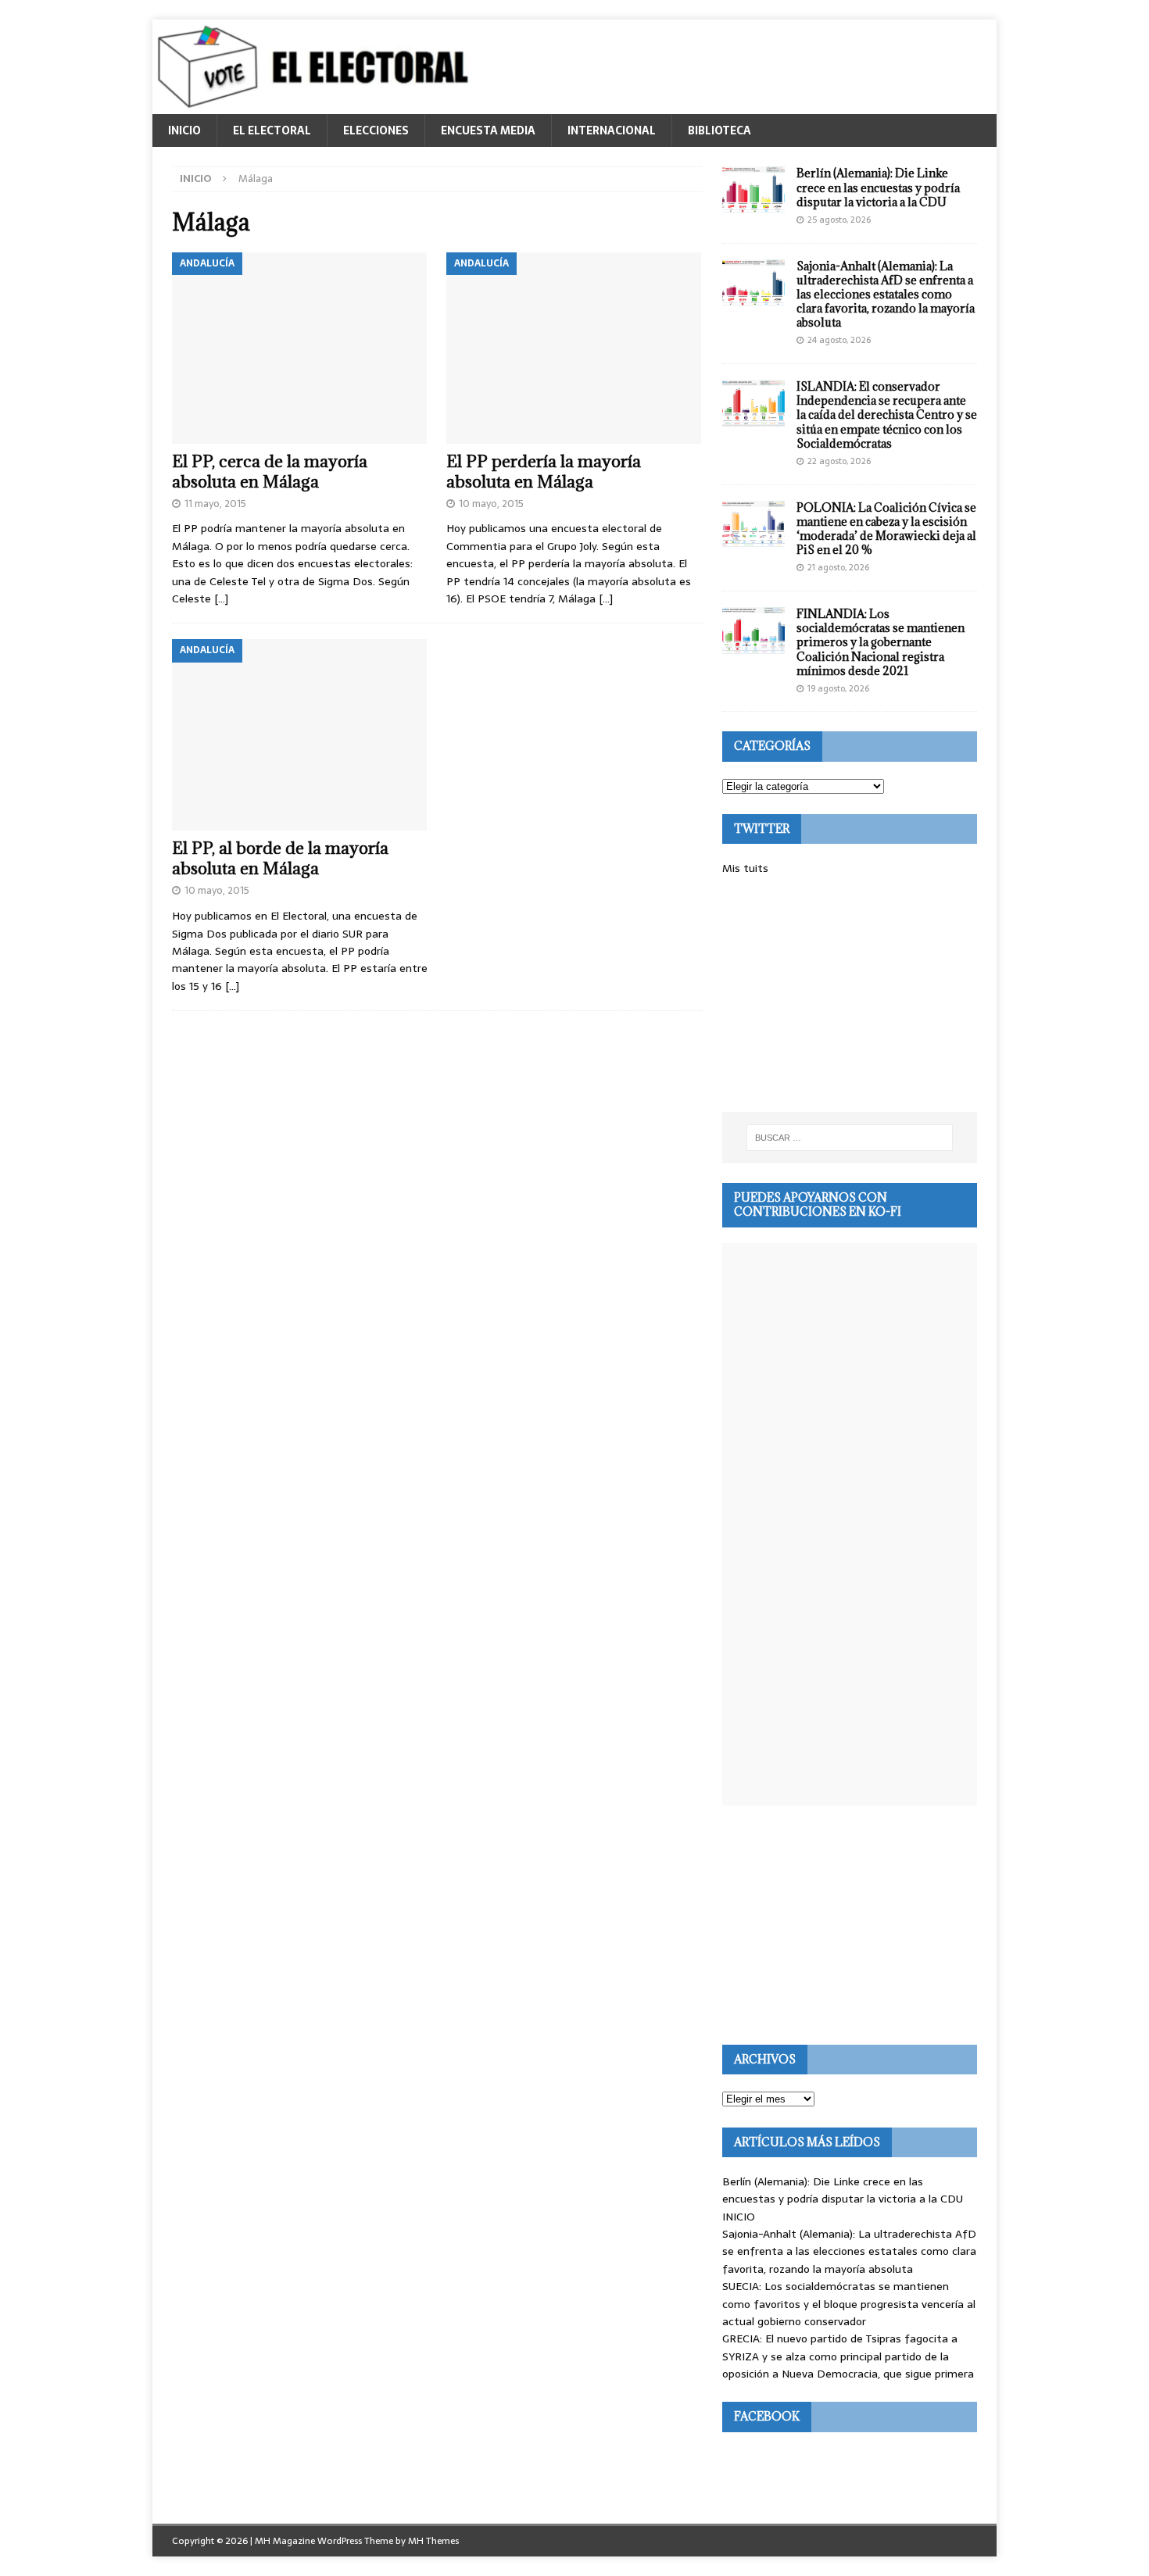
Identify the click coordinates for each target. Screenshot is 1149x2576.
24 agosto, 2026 (839, 340)
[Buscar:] (850, 1138)
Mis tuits (745, 868)
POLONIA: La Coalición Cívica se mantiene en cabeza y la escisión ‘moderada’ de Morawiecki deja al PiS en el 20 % (886, 529)
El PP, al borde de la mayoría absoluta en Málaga (280, 858)
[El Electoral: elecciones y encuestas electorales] (317, 105)
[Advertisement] (850, 995)
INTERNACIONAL (612, 130)
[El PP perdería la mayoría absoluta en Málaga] (574, 348)
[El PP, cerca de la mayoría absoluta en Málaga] (300, 348)
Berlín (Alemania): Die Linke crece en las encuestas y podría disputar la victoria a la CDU (878, 187)
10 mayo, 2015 (491, 504)
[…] (221, 598)
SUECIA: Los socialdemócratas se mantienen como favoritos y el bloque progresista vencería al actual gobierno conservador (849, 2304)
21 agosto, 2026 (838, 567)
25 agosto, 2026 (839, 220)
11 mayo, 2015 (215, 504)
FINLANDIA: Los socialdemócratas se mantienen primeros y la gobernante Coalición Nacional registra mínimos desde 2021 (881, 642)
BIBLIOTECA (719, 130)
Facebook (767, 2416)
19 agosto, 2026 (838, 688)
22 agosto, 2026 (839, 461)
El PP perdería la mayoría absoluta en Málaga (544, 472)
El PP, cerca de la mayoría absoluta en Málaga (270, 472)
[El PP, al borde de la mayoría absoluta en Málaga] (300, 735)
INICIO (184, 130)
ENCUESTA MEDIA (488, 130)
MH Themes (433, 2541)
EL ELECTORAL (272, 130)
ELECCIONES (376, 130)
